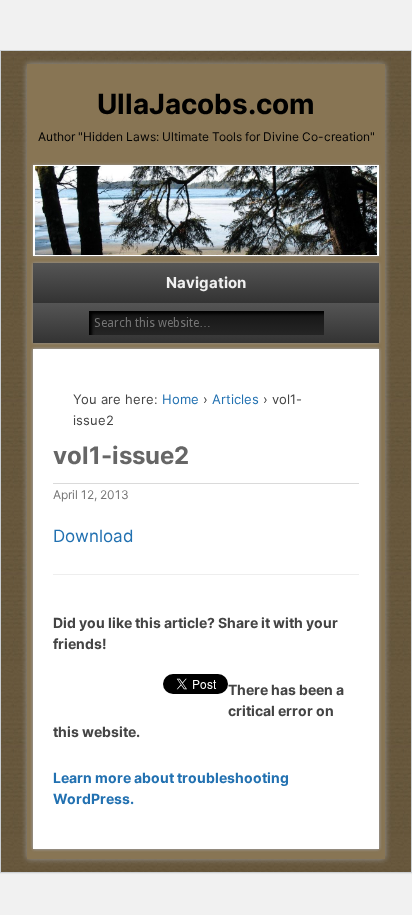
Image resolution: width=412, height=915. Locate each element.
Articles (235, 399)
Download (93, 536)
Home (180, 399)
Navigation (206, 282)
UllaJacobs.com (206, 104)
